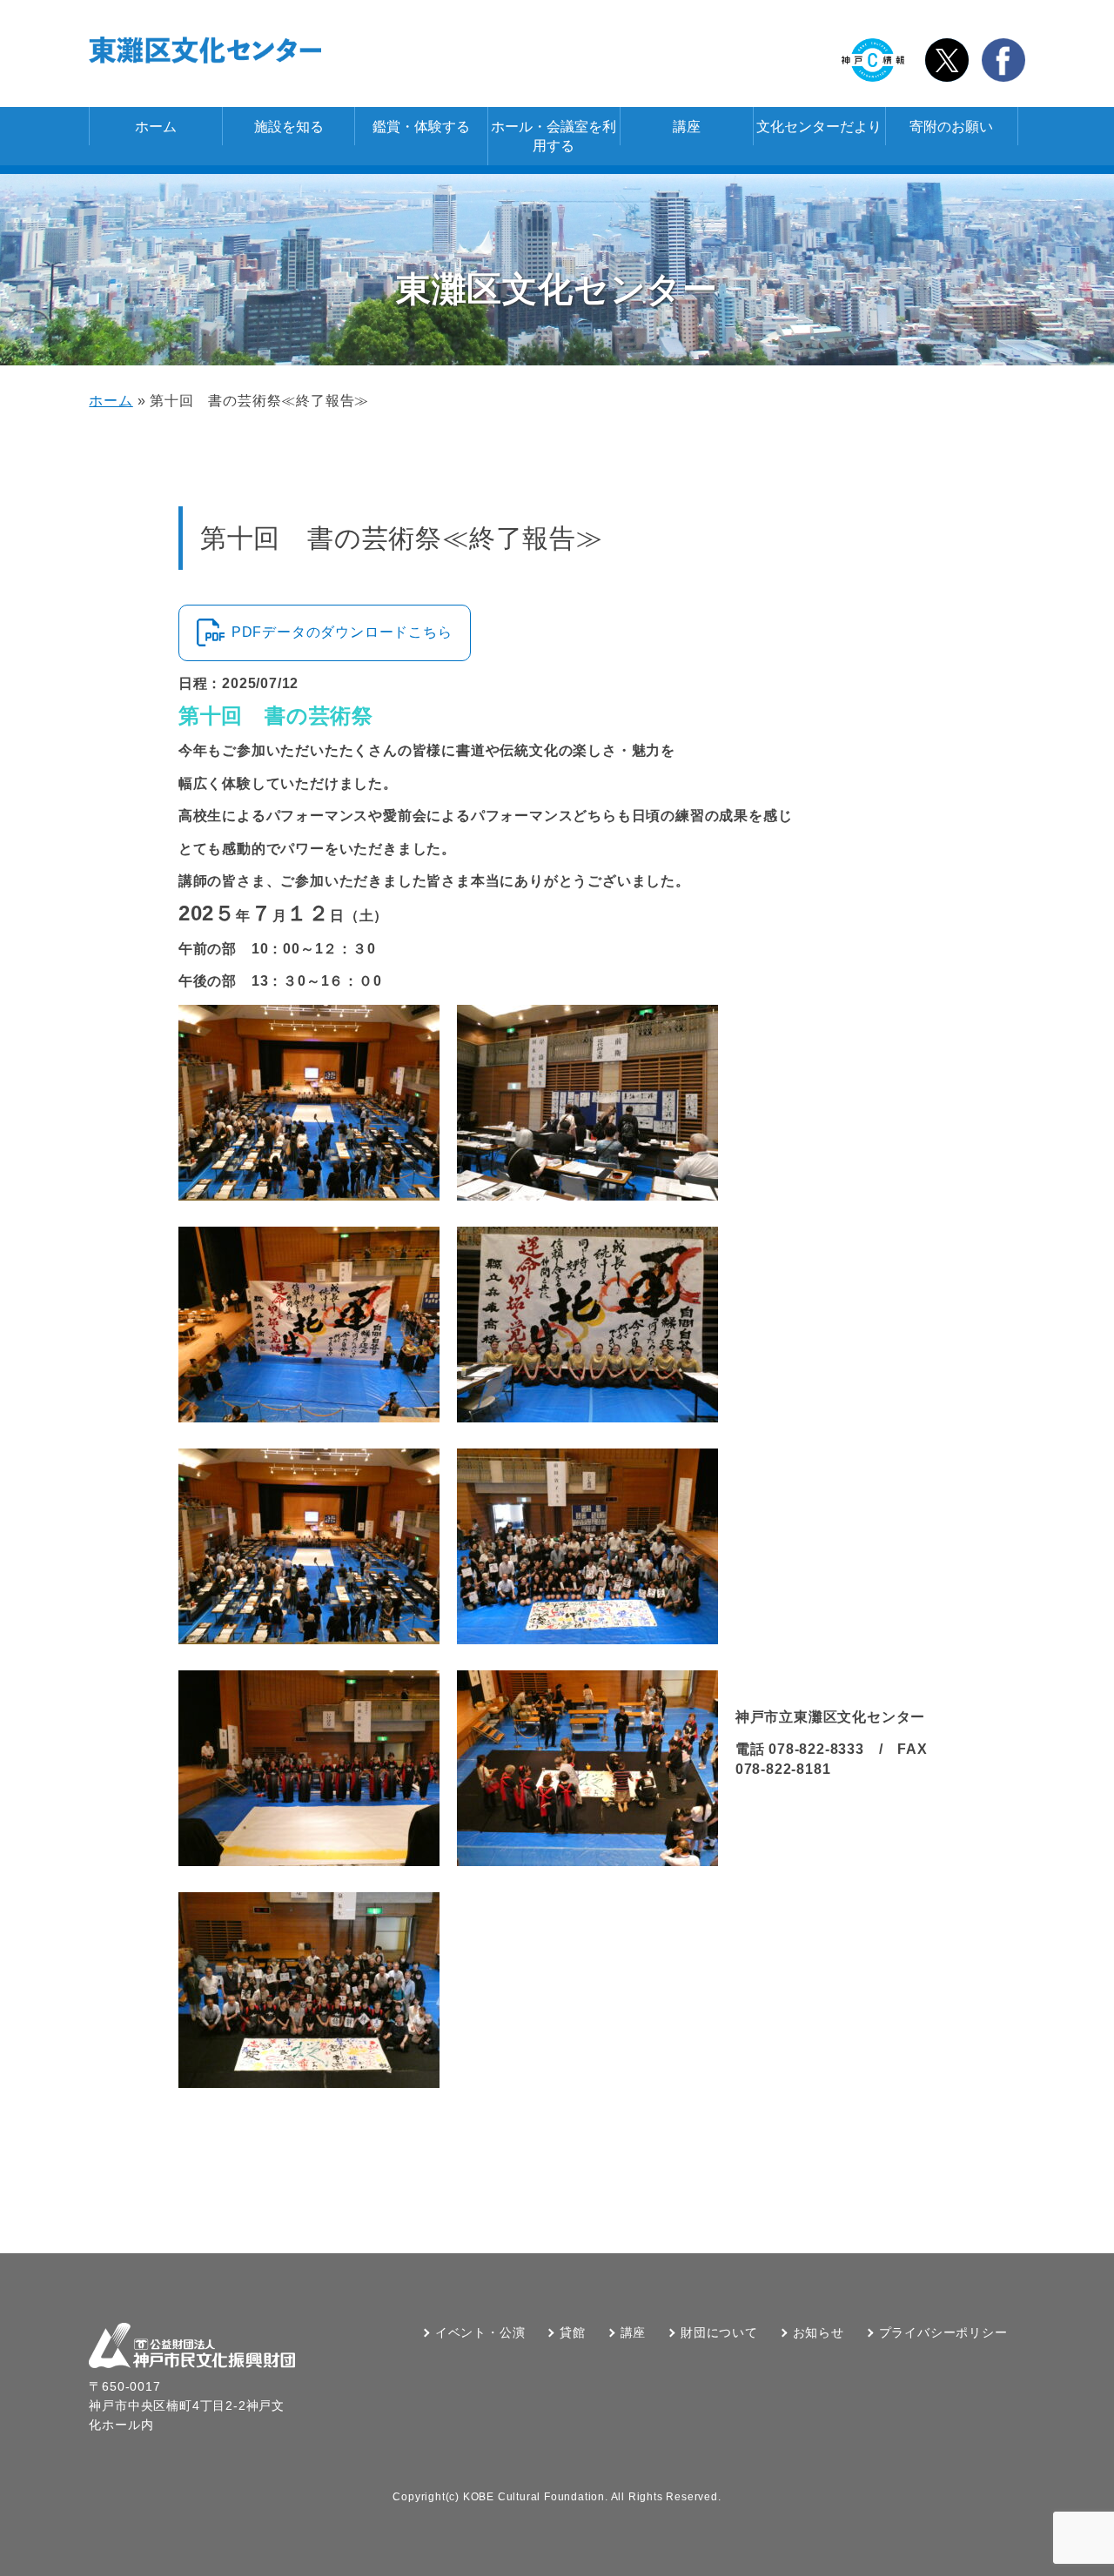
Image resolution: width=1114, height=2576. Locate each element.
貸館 (573, 2332)
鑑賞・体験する (421, 127)
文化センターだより (819, 127)
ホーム (156, 127)
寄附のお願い (951, 127)
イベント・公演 (480, 2332)
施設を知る (289, 127)
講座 (687, 127)
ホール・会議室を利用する (554, 136)
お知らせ (819, 2332)
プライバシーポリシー (943, 2332)
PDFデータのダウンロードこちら (342, 632)
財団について (719, 2332)
